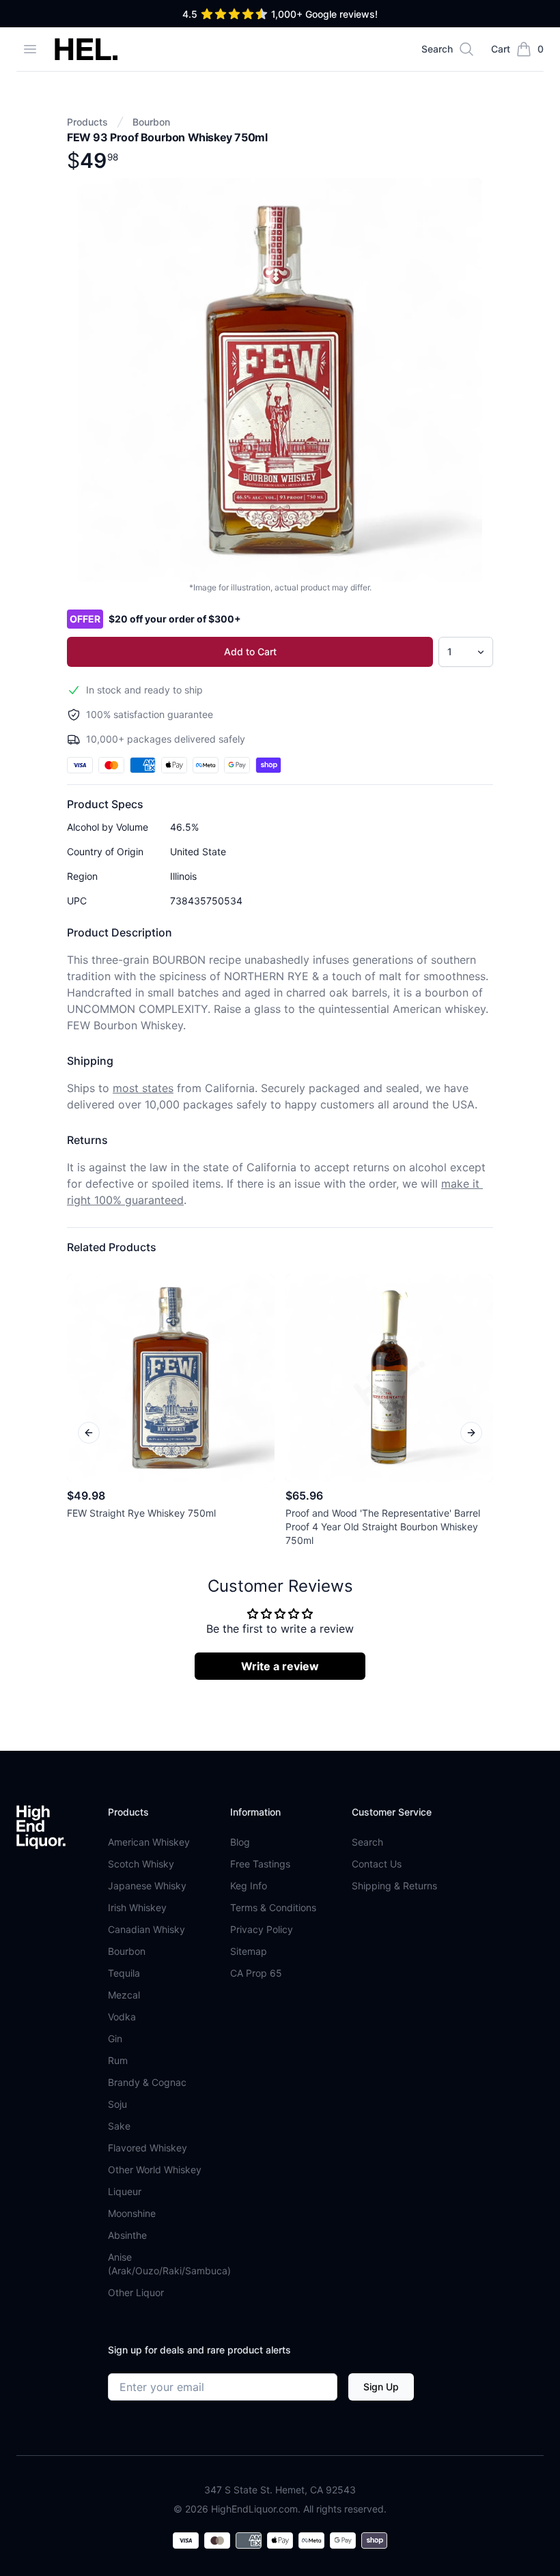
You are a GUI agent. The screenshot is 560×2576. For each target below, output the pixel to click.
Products (87, 122)
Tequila (124, 1973)
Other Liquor (136, 2292)
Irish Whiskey (137, 1907)
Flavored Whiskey (148, 2148)
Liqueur (125, 2191)
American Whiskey (149, 1842)
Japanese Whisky (147, 1886)
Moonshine (132, 2213)
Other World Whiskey (155, 2170)
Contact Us (377, 1864)
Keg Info (249, 1886)
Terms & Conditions (273, 1907)
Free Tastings (260, 1864)
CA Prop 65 (256, 1973)
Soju (117, 2104)
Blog (240, 1842)
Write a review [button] (280, 1666)
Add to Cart (250, 652)
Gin (115, 2038)
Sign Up (381, 2387)
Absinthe (127, 2235)
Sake (119, 2126)
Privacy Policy (262, 1929)
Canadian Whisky (146, 1929)
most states (143, 1088)
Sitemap (249, 1951)
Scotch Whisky (141, 1864)
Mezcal (124, 1995)
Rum (118, 2060)
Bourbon (151, 122)
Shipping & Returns (394, 1886)
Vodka (122, 2017)
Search (367, 1842)
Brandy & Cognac (147, 2082)
